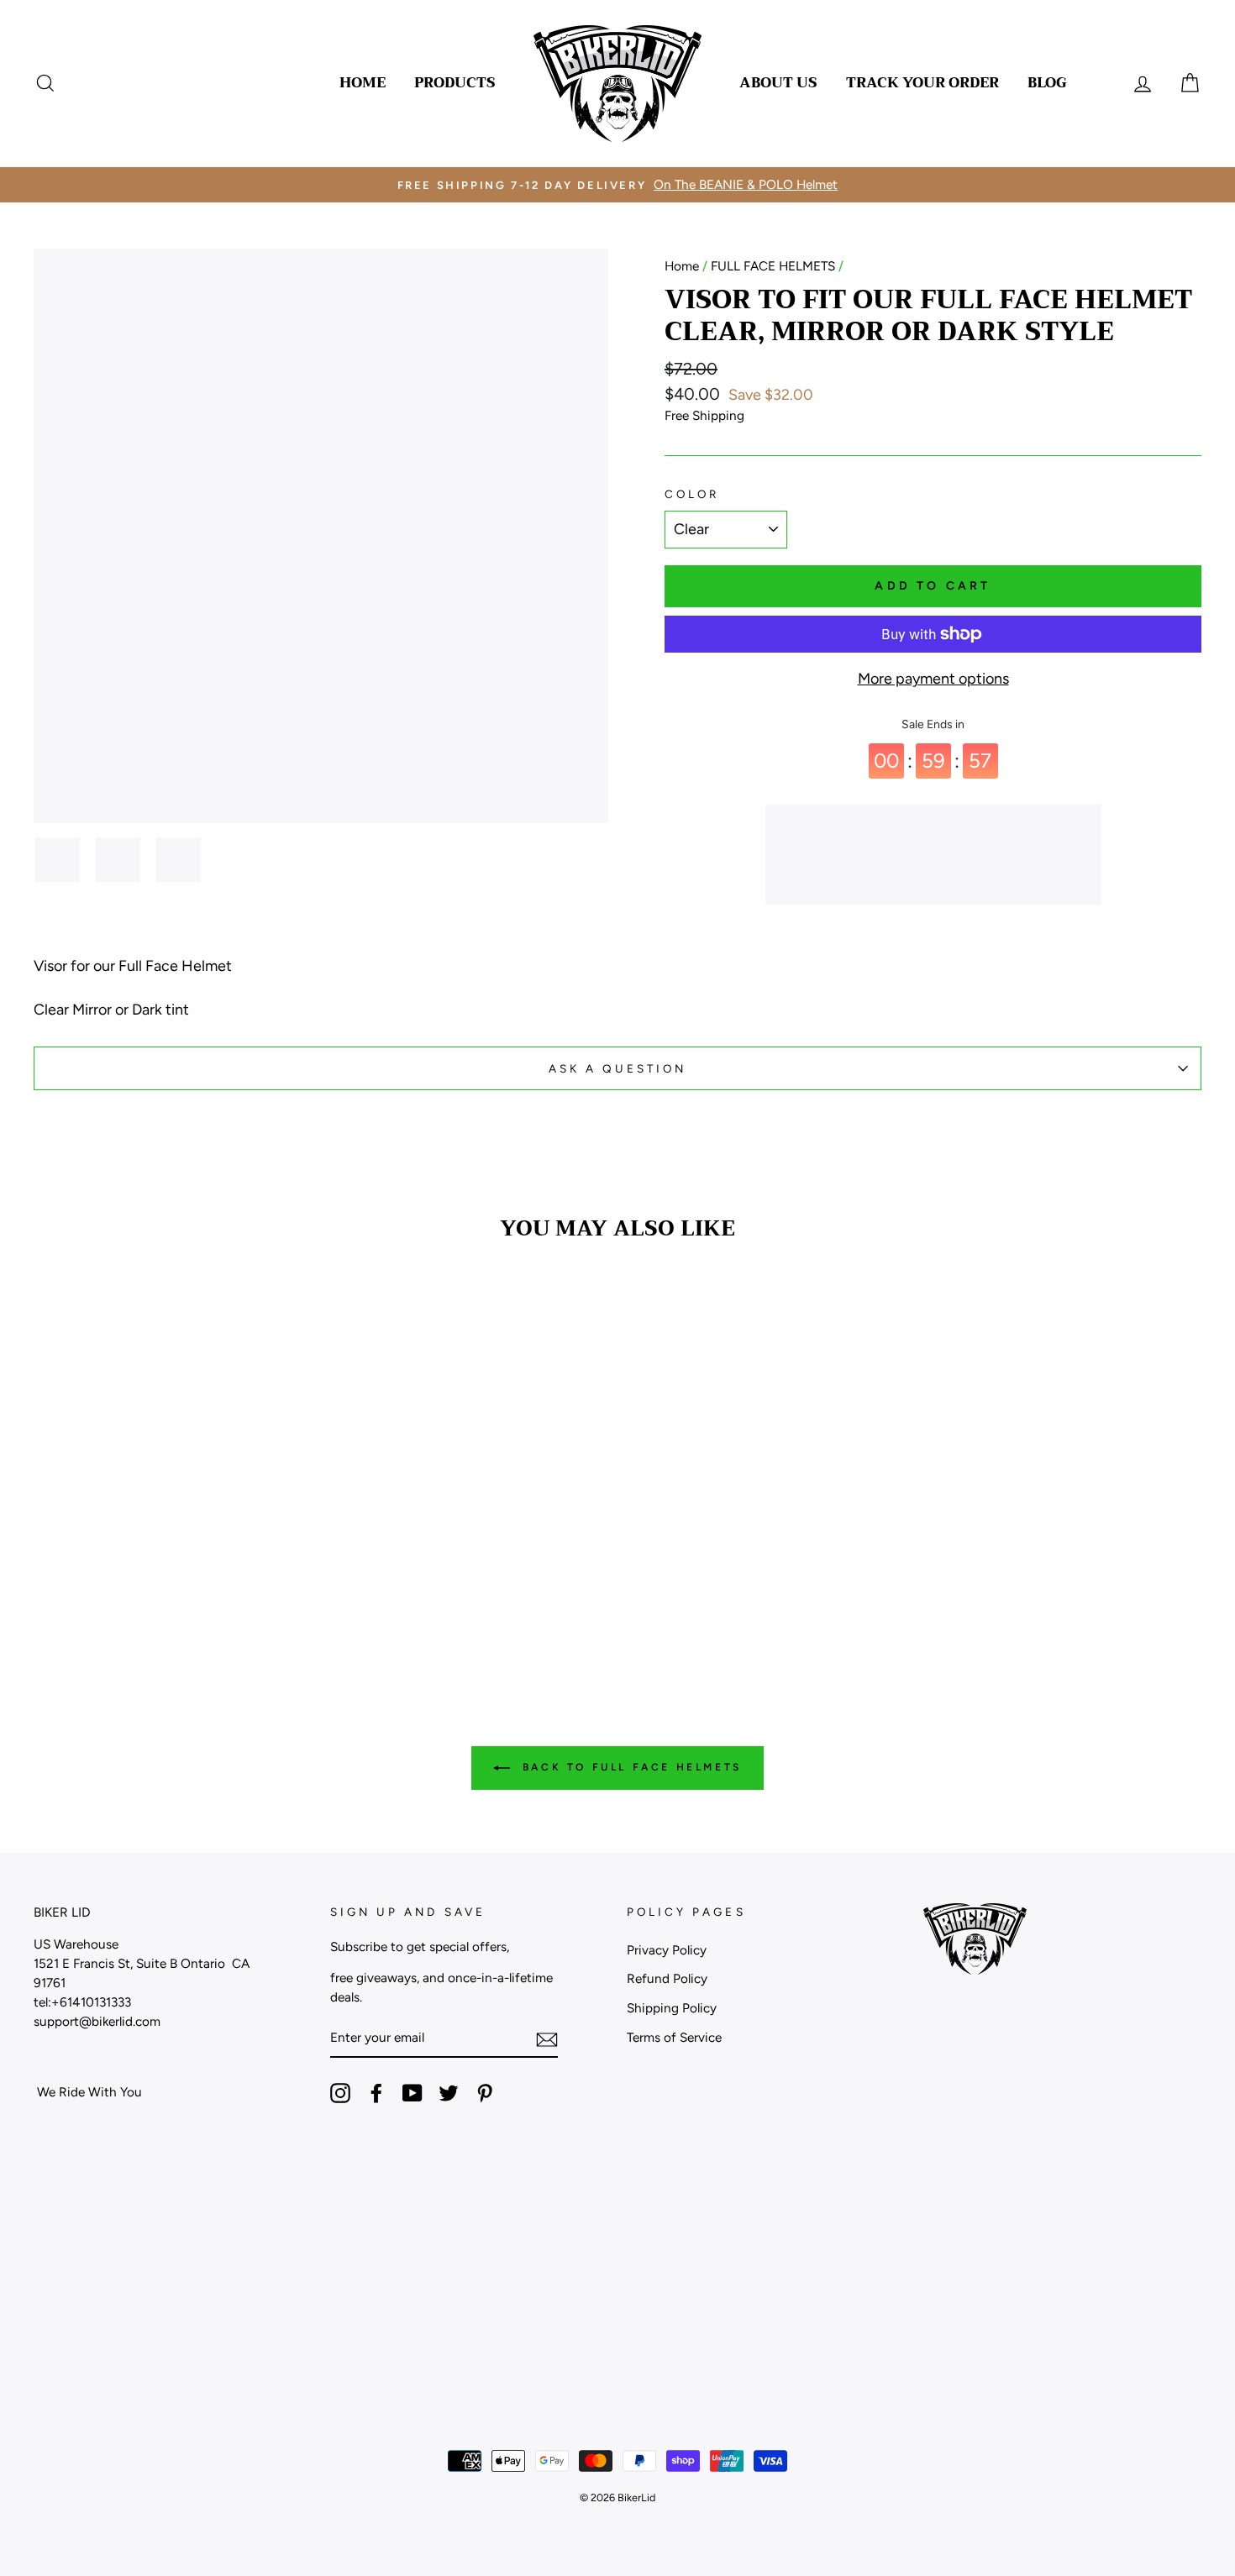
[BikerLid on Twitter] (449, 2093)
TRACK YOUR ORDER (922, 83)
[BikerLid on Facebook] (376, 2093)
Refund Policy (667, 1978)
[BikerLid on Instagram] (340, 2093)
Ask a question (618, 1068)
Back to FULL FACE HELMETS (629, 1767)
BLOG (1047, 83)
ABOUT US (778, 83)
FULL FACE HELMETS (773, 266)
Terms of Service (674, 2037)
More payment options (933, 679)
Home (682, 266)
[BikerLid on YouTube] (413, 2093)
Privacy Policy (667, 1950)
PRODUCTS (455, 83)
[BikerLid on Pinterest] (485, 2093)
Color (692, 494)
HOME (363, 83)
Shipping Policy (672, 2008)
